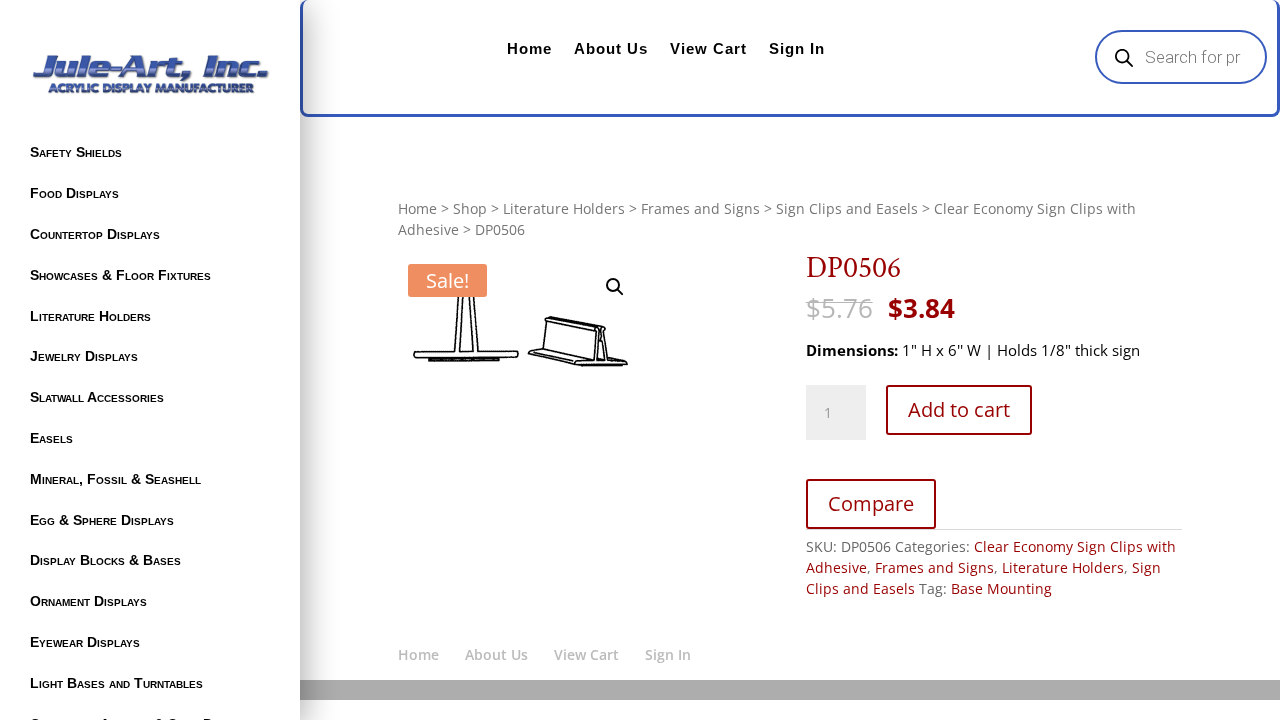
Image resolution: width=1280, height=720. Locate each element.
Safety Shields (76, 152)
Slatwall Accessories (97, 397)
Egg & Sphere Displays (102, 520)
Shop (470, 208)
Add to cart (959, 409)
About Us (611, 48)
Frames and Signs (700, 208)
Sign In (797, 48)
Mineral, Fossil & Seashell (115, 479)
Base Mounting (1001, 588)
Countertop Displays (95, 234)
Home (529, 48)
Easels (51, 438)
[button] (615, 287)
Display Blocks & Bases (105, 560)
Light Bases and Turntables (116, 683)
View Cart (708, 48)
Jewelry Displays (84, 356)
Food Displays (74, 193)
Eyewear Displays (85, 642)
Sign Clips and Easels (847, 208)
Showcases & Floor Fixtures (120, 275)
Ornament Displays (88, 601)
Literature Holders (90, 316)
